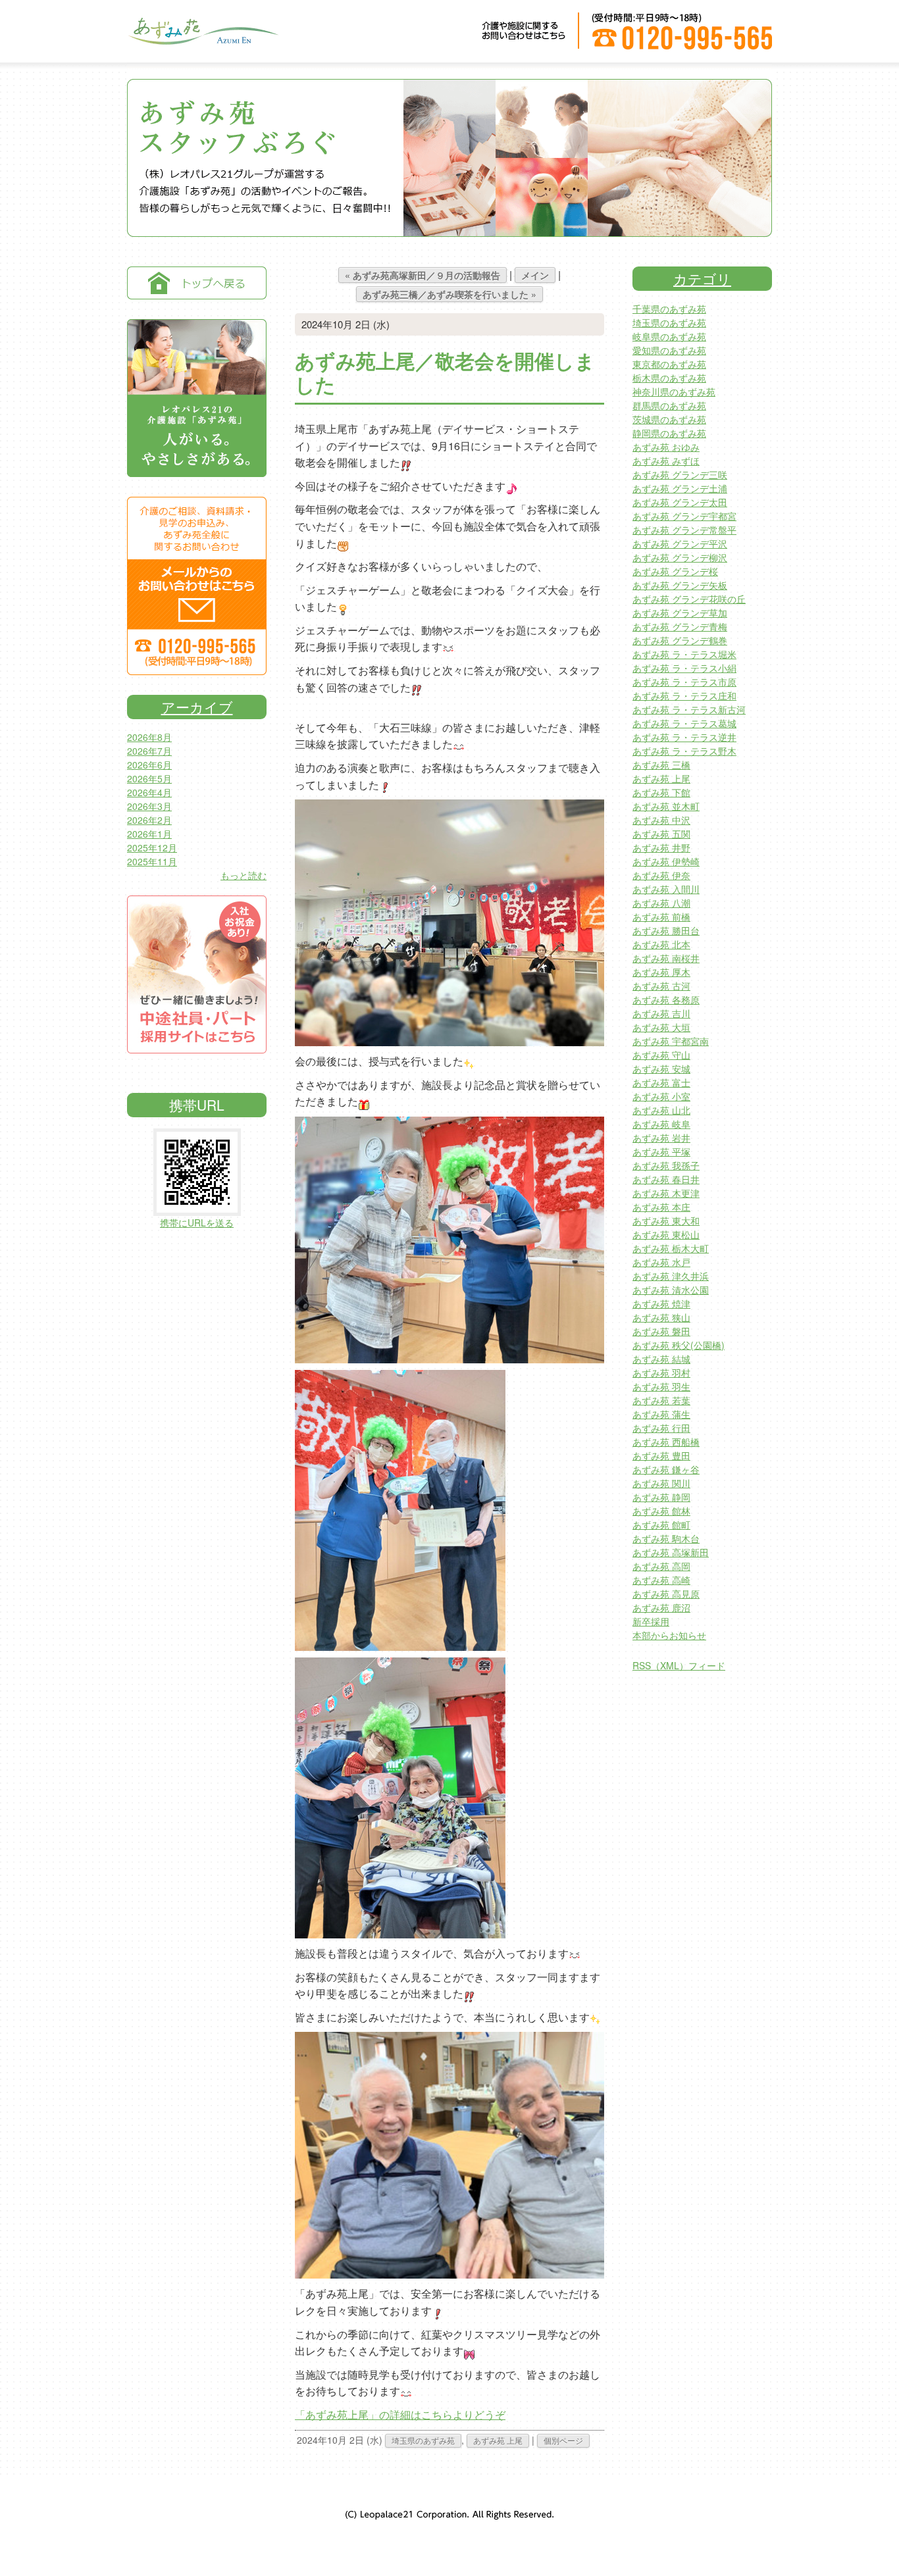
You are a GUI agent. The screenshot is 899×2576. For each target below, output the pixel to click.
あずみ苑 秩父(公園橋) (679, 1345)
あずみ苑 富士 (661, 1082)
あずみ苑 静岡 (661, 1497)
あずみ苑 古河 (661, 986)
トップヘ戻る (197, 283)
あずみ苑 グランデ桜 (675, 571)
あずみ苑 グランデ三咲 (680, 474)
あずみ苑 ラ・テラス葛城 (684, 723)
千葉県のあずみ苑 (669, 309)
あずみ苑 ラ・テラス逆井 (684, 737)
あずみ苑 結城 (661, 1359)
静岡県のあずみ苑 (669, 433)
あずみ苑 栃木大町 (671, 1248)
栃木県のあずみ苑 (669, 378)
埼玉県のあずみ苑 (423, 2440)
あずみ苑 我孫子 (666, 1165)
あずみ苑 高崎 (661, 1580)
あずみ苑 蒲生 (661, 1414)
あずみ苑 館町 (661, 1525)
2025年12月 (152, 847)
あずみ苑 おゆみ (666, 447)
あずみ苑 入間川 (666, 889)
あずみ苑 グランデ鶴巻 (680, 640)
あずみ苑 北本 (661, 944)
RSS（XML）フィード (679, 1665)
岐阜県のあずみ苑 (669, 336)
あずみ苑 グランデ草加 (680, 613)
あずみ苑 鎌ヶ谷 (666, 1469)
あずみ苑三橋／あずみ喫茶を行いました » (449, 294)
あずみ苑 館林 (661, 1511)
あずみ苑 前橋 (661, 917)
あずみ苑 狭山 (661, 1317)
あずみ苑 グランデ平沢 (680, 543)
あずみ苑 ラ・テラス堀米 (684, 654)
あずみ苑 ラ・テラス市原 (684, 682)
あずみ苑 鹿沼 (661, 1607)
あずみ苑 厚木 (661, 972)
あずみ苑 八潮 (661, 903)
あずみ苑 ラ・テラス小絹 (684, 668)
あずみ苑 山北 (661, 1110)
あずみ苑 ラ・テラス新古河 (689, 709)
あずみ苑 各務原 (666, 999)
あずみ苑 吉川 (661, 1013)
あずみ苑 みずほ (666, 461)
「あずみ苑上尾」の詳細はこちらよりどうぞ (400, 2414)
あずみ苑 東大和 (666, 1221)
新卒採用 (651, 1621)
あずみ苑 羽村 (661, 1373)
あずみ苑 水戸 (661, 1262)
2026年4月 (149, 792)
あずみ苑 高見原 (666, 1594)
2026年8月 (149, 737)
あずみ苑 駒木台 (666, 1538)
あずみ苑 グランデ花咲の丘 (689, 599)
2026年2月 (149, 820)
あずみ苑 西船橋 (666, 1442)
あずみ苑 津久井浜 (671, 1276)
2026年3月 (149, 806)
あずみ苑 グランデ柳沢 (680, 557)
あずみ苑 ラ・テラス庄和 (684, 695)
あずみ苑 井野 (661, 847)
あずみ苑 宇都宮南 (671, 1041)
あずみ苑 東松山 (666, 1234)
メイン (535, 275)
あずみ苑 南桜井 (666, 958)
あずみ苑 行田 (661, 1428)
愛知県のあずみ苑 (669, 350)
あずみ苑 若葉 (661, 1400)
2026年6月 (149, 765)
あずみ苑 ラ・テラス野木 (684, 751)
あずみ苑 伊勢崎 (666, 861)
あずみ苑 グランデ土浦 (680, 488)
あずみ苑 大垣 (661, 1027)
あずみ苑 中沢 (661, 820)
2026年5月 (149, 778)
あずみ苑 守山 (661, 1055)
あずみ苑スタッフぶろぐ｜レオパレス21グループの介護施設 (203, 40)
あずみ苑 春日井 (666, 1179)
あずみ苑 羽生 (661, 1386)
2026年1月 (149, 834)
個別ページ (563, 2440)
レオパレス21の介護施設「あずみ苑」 (197, 398)
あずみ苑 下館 (661, 792)
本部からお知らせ (669, 1635)
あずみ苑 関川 (661, 1483)
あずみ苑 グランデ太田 (680, 502)
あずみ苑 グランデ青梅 (680, 626)
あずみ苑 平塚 (661, 1151)
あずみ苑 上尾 (498, 2440)
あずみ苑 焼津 (661, 1303)
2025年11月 (152, 861)
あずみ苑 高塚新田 (671, 1552)
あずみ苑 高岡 (661, 1566)
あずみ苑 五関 (661, 834)
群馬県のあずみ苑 (669, 405)
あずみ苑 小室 (661, 1096)
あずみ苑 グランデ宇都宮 (684, 516)
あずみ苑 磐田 (661, 1331)
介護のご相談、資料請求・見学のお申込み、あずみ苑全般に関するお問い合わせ (197, 586)
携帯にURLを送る (197, 1223)
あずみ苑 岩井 (661, 1138)
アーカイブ (197, 707)
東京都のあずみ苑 (669, 364)
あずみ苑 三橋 (661, 765)
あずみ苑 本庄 (661, 1207)
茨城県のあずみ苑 (669, 419)
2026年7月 (149, 751)
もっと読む (244, 875)
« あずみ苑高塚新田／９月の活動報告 (423, 275)
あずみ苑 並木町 (666, 806)
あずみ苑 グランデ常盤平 (684, 530)
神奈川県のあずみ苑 (674, 391)
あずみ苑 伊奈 (661, 875)
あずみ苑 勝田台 (666, 930)
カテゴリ (702, 278)
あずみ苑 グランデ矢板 (680, 585)
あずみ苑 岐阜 (661, 1124)
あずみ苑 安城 (661, 1069)
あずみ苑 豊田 (661, 1455)
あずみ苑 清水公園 (671, 1290)
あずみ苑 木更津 (666, 1193)
